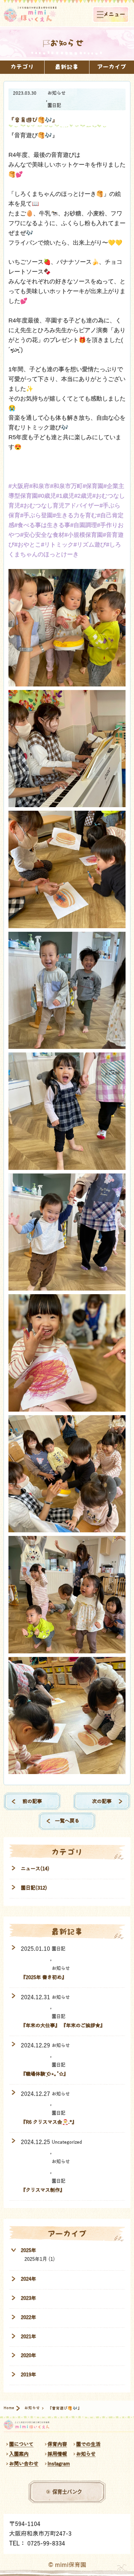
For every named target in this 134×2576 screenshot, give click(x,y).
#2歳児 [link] (83, 496)
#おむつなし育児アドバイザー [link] (60, 506)
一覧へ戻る (67, 1821)
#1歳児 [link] (65, 496)
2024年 (28, 2279)
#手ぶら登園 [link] (36, 515)
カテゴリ (22, 67)
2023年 (28, 2298)
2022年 (28, 2317)
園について (21, 2444)
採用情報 (57, 2454)
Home (9, 2408)
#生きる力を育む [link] (75, 515)
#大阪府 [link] (19, 486)
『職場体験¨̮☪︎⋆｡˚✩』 (45, 2074)
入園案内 (19, 2454)
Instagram (59, 2464)
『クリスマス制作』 (43, 2190)
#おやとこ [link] (28, 545)
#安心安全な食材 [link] (42, 535)
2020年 (28, 2355)
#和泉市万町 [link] (66, 486)
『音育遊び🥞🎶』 (33, 120)
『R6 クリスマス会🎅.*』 (49, 2122)
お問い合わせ (24, 2464)
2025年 (28, 2250)
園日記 (54, 105)
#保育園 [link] (93, 486)
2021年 (28, 2336)
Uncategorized (67, 2142)
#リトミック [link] (57, 545)
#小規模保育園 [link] (84, 535)
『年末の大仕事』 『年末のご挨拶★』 (63, 2025)
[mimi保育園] (30, 14)
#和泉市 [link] (40, 486)
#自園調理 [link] (84, 525)
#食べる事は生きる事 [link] (42, 525)
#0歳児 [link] (47, 496)
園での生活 (88, 2444)
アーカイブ (112, 67)
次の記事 (102, 1801)
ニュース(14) (35, 1869)
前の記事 (32, 1801)
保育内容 (57, 2444)
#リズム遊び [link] (90, 545)
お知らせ (57, 93)
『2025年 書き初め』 (44, 1977)
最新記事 (67, 67)
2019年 (28, 2374)
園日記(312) (34, 1888)
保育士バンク (67, 2492)
